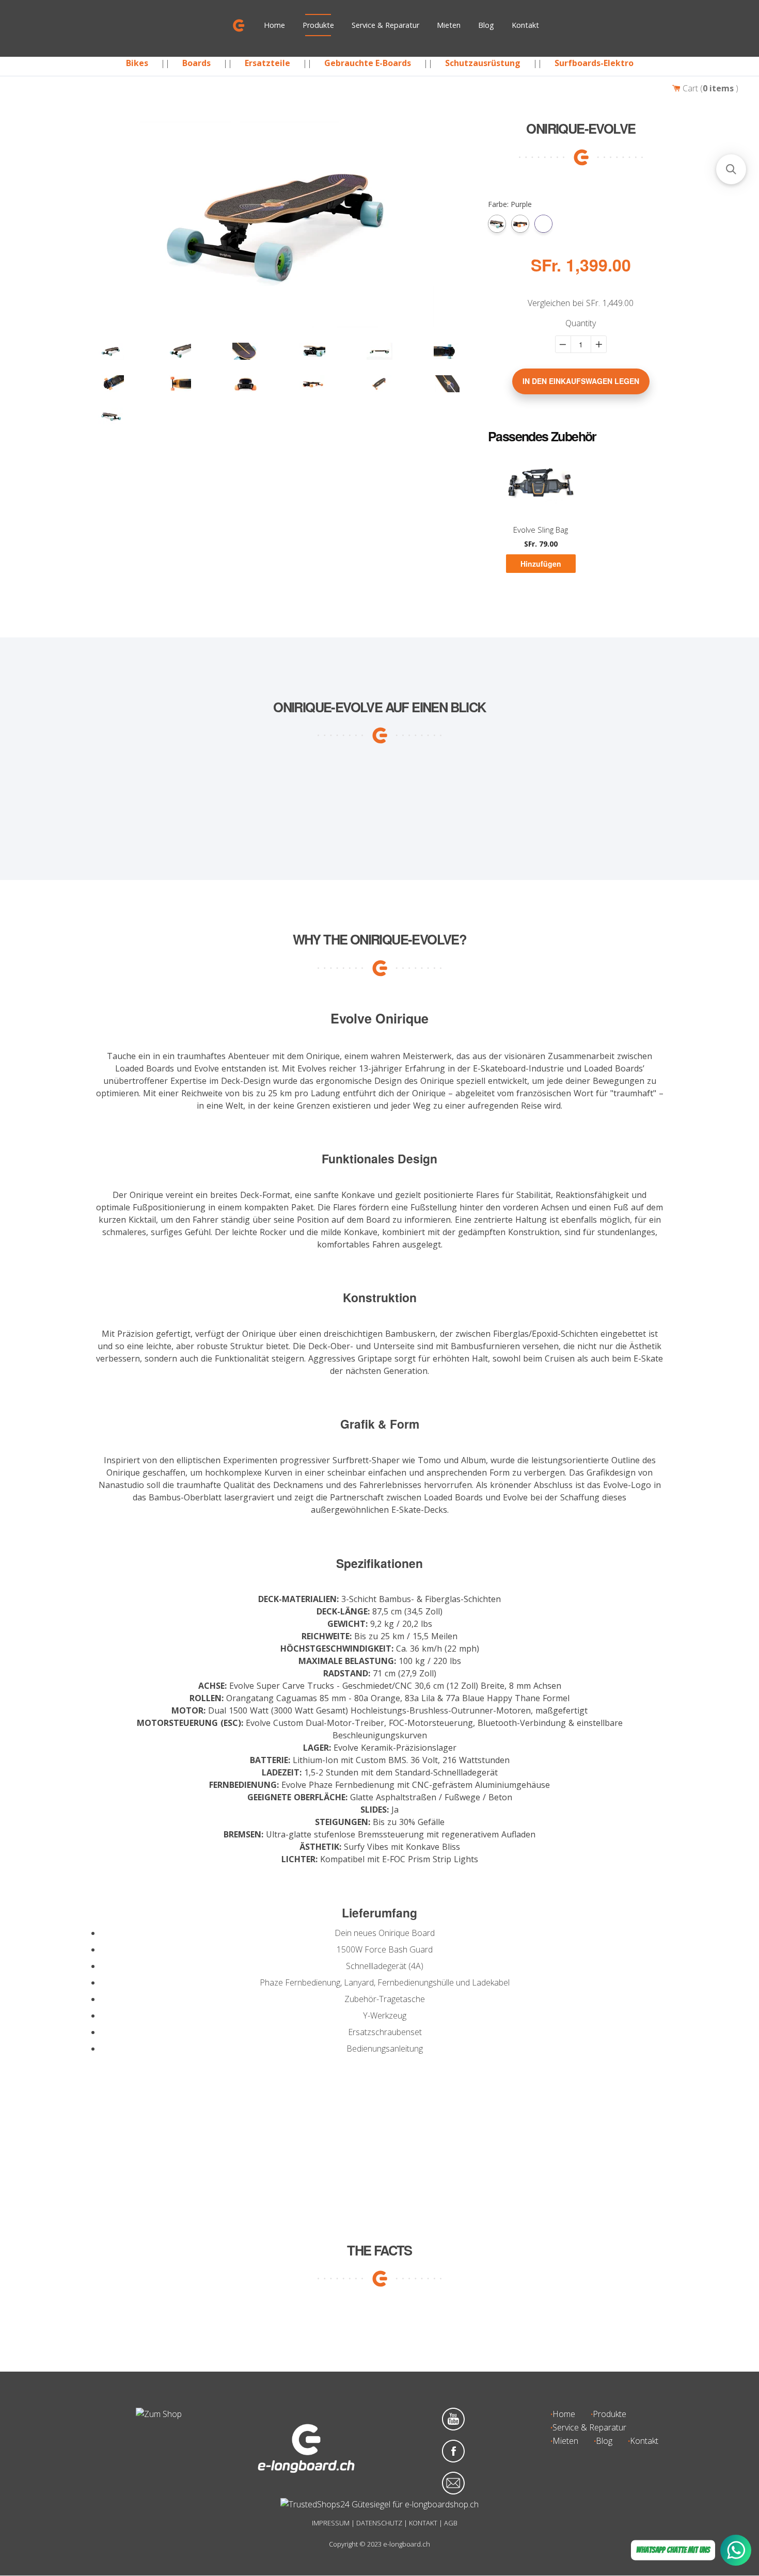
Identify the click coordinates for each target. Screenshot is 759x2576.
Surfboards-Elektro (594, 63)
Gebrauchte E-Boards (368, 63)
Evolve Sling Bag (541, 530)
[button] (731, 169)
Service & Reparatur (385, 25)
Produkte (318, 25)
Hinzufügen (541, 564)
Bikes (137, 63)
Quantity (581, 324)
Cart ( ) (709, 88)
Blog (486, 25)
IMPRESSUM (331, 2523)
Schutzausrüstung (483, 63)
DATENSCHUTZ (379, 2523)
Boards (196, 63)
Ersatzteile (267, 63)
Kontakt (525, 25)
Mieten (449, 25)
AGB (451, 2523)
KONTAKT (423, 2523)
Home (274, 25)
